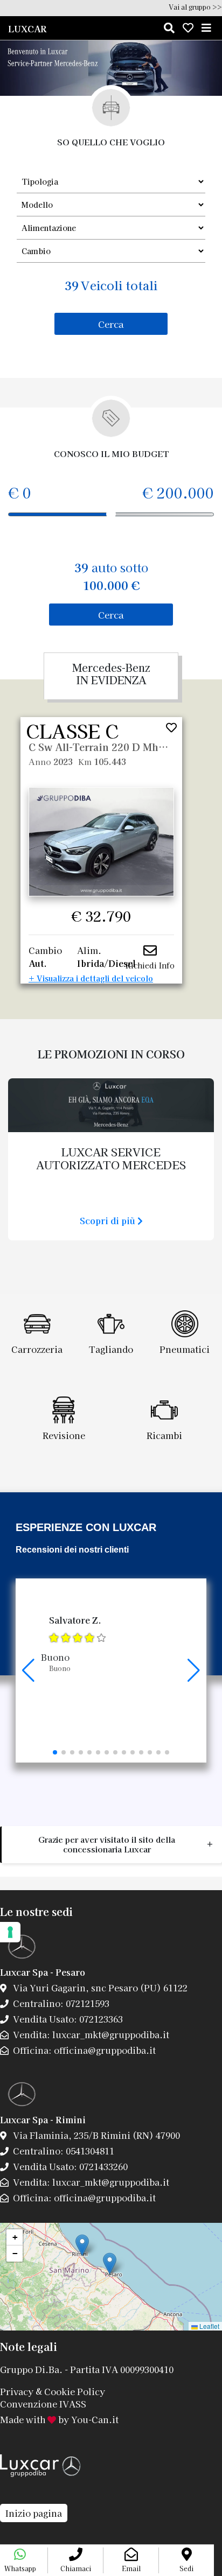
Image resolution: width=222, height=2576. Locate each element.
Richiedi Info (150, 965)
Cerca (111, 324)
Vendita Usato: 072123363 (67, 2019)
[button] (55, 1752)
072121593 (86, 2003)
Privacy (17, 2391)
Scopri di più (109, 1220)
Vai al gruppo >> (195, 7)
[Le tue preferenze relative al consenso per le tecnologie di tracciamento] (10, 1932)
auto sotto (111, 576)
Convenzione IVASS (43, 2404)
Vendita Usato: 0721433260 (69, 2166)
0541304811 (89, 2151)
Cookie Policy (75, 2391)
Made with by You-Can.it (59, 2419)
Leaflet (209, 2326)
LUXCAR (27, 29)
